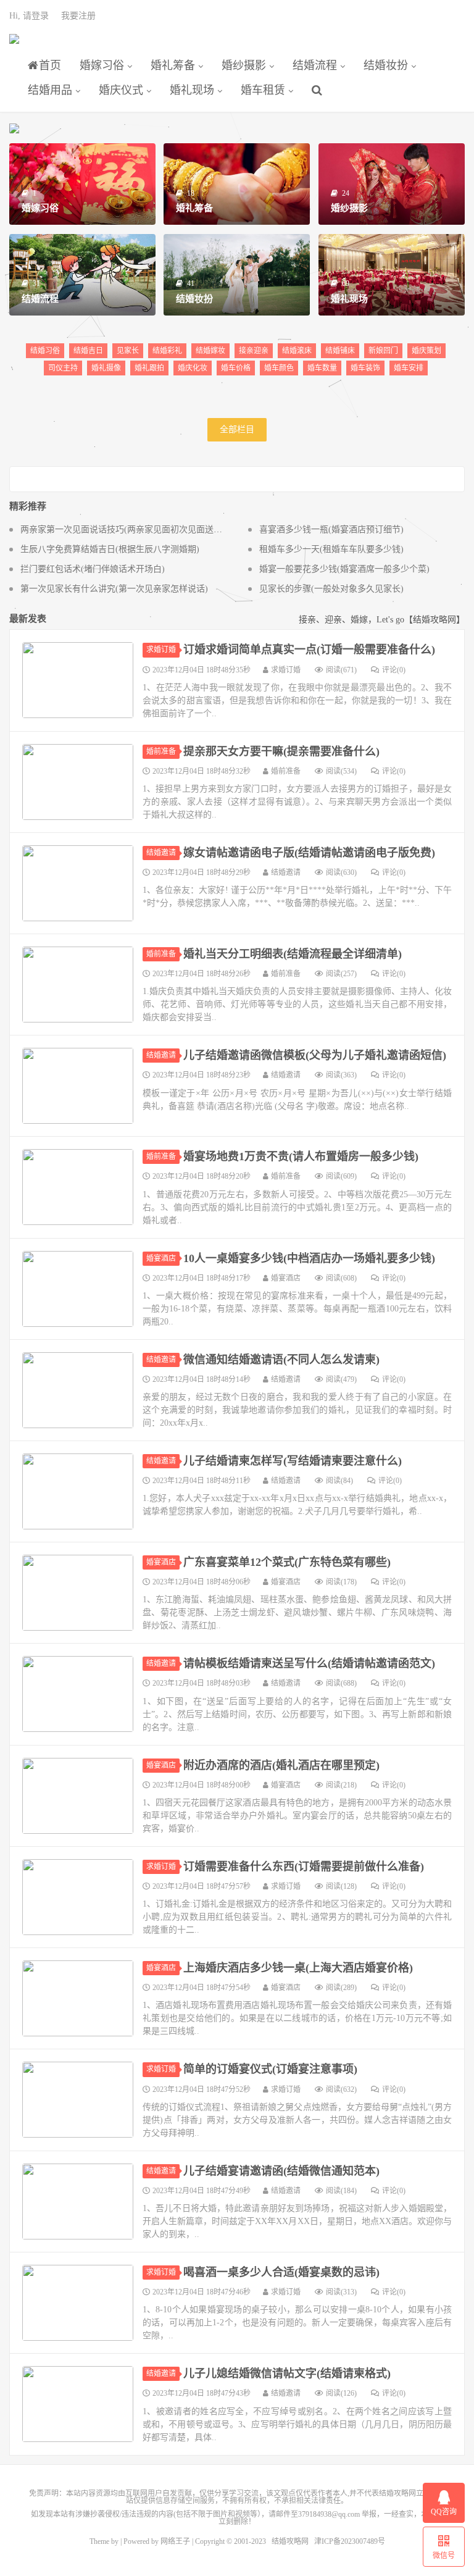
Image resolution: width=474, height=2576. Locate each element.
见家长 (128, 351)
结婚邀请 (161, 853)
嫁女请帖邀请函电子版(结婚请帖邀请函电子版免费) (309, 853)
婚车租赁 (263, 90)
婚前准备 (161, 751)
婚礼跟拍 (149, 368)
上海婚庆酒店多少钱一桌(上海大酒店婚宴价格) (298, 1968)
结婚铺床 (340, 351)
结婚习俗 (45, 351)
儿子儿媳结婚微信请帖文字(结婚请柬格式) (287, 2373)
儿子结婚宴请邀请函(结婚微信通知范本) (281, 2171)
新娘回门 (383, 351)
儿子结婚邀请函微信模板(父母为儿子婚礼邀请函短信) (315, 1055)
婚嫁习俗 (102, 65)
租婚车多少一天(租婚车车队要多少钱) (331, 549)
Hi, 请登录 (29, 16)
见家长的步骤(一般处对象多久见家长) (331, 589)
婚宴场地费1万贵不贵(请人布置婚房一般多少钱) (301, 1156)
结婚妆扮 (386, 65)
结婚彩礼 (167, 351)
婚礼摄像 (106, 368)
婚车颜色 (279, 368)
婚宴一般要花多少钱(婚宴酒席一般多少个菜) (344, 569)
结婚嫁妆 (210, 351)
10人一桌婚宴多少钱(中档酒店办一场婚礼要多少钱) (309, 1258)
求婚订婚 (161, 650)
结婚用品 (50, 90)
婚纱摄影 (244, 65)
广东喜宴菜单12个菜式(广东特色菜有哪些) (287, 1562)
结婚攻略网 (14, 44)
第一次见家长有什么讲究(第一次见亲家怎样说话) (114, 589)
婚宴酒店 (161, 1258)
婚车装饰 (365, 368)
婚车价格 (236, 368)
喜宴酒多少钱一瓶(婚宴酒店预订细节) (331, 529)
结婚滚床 (297, 351)
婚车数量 (322, 368)
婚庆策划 (426, 351)
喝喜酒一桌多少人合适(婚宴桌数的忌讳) (281, 2272)
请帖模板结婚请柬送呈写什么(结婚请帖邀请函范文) (309, 1663)
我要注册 (78, 16)
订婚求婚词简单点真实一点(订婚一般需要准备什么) (309, 650)
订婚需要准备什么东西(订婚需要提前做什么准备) (304, 1867)
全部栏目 (237, 429)
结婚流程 (315, 65)
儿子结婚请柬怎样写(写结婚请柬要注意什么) (293, 1461)
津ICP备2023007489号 (350, 2541)
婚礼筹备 (173, 65)
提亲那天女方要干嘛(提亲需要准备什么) (281, 751)
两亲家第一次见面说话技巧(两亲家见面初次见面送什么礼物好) (140, 529)
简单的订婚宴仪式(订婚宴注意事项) (270, 2069)
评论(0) (394, 670)
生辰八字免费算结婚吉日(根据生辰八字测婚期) (110, 549)
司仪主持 (63, 368)
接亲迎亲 (254, 351)
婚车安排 (409, 368)
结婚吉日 (88, 351)
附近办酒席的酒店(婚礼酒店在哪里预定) (281, 1765)
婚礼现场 (192, 90)
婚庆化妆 (193, 368)
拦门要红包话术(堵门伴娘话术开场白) (93, 569)
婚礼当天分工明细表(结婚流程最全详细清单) (293, 954)
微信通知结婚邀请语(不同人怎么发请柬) (281, 1360)
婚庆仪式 (121, 90)
